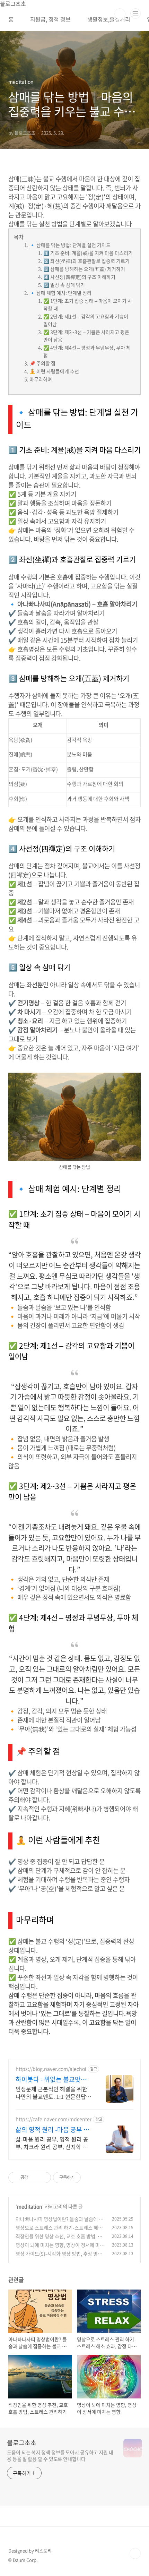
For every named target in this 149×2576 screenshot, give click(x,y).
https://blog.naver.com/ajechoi (51, 2069)
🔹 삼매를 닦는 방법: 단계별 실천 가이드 (70, 245)
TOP (135, 2553)
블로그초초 (22, 2443)
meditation (30, 2206)
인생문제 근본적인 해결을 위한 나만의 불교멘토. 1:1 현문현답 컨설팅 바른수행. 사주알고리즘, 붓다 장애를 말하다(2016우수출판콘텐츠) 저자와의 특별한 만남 (53, 2092)
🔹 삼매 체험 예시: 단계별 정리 (60, 293)
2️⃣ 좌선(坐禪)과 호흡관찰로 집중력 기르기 (86, 261)
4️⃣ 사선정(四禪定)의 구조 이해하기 (79, 277)
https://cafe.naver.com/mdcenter (54, 2119)
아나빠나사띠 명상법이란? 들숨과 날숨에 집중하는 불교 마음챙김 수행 (59, 2222)
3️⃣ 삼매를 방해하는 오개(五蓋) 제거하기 (84, 269)
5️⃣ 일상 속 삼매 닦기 (64, 285)
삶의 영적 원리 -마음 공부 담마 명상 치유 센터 (52, 2130)
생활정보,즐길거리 (109, 19)
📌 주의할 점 (42, 363)
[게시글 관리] (43, 2178)
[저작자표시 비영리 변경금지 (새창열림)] (90, 2178)
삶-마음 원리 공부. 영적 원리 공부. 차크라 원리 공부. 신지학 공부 (52, 2143)
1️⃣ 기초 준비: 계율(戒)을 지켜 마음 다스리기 (88, 253)
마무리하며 (41, 379)
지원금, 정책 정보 (50, 19)
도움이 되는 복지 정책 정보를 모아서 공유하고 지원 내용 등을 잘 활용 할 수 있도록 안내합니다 (60, 2455)
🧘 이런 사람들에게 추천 (54, 371)
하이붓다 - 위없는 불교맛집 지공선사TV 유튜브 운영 (51, 2079)
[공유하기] (34, 2178)
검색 (120, 14)
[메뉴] (135, 14)
